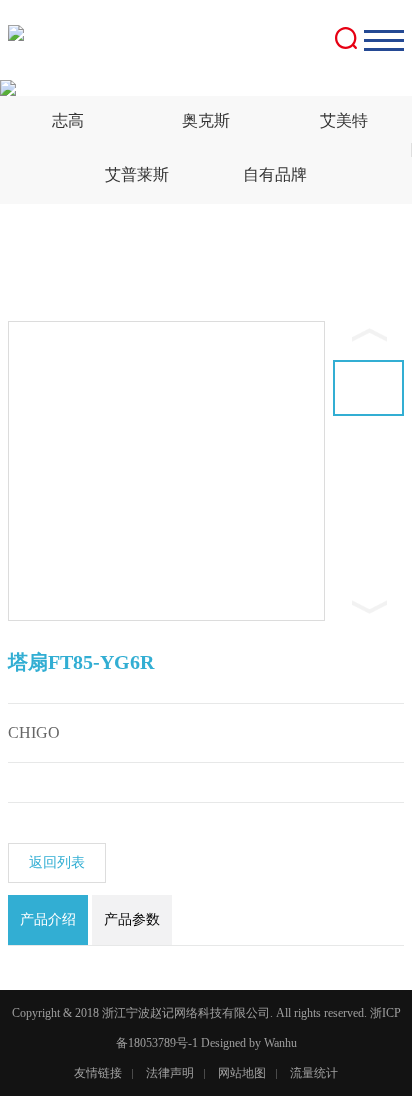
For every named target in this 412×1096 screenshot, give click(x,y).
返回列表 (57, 862)
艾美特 (344, 120)
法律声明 (170, 1073)
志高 (68, 120)
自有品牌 (275, 174)
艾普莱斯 (137, 174)
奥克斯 (206, 120)
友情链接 (98, 1073)
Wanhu (280, 1043)
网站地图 (242, 1073)
